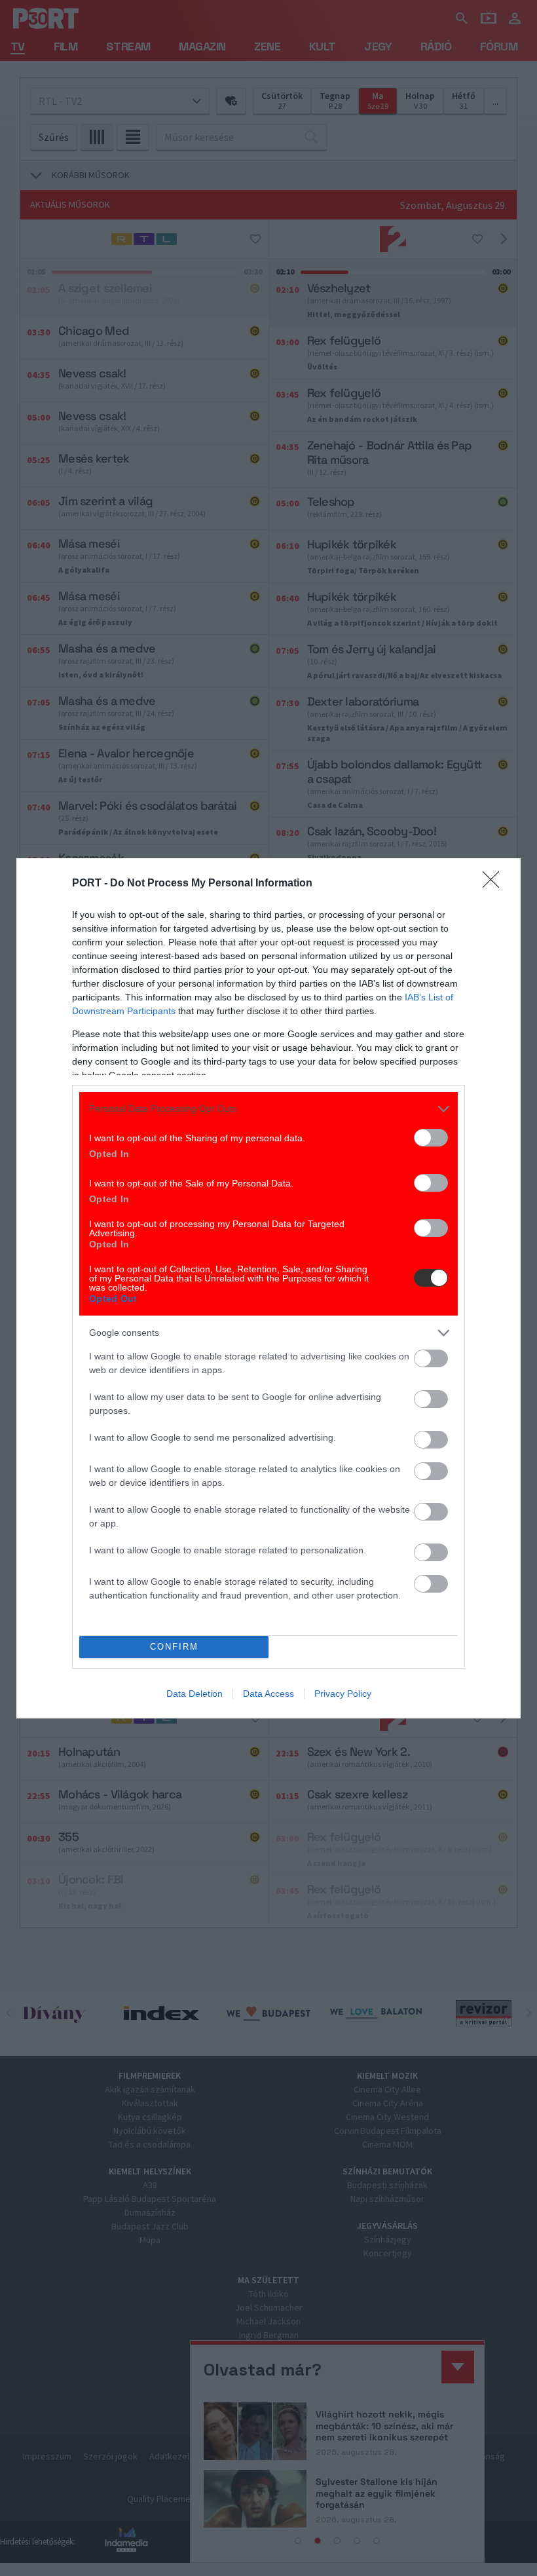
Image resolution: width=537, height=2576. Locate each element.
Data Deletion (194, 1694)
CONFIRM (174, 1647)
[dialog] (268, 1288)
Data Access (268, 1694)
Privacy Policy (343, 1694)
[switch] (431, 1138)
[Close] (495, 884)
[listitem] (268, 1109)
